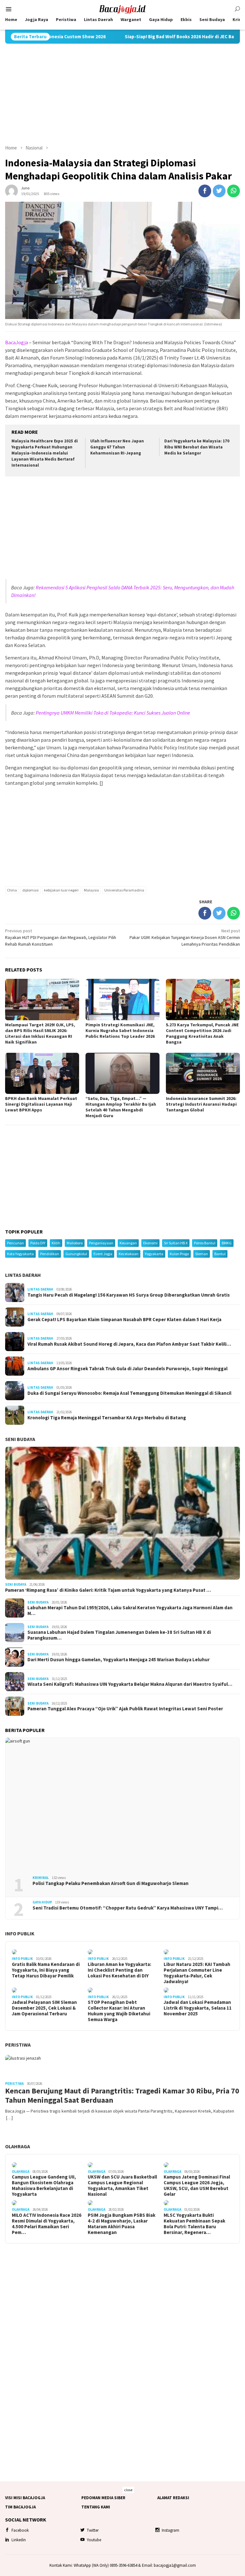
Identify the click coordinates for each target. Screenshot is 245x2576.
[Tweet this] (219, 191)
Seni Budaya (20, 1439)
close (128, 2490)
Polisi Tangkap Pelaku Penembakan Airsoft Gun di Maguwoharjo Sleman (111, 1883)
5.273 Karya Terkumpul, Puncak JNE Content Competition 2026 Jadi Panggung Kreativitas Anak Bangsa (202, 1033)
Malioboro (75, 1243)
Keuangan (128, 1243)
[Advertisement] (122, 94)
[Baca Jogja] (122, 9)
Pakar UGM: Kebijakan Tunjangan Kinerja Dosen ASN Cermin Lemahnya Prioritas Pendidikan (185, 937)
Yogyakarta (154, 1254)
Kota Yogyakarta (20, 1254)
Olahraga (18, 2146)
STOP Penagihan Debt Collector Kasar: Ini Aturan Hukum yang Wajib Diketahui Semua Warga (119, 2011)
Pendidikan (50, 1254)
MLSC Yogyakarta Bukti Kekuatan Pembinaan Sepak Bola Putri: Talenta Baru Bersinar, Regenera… (194, 2224)
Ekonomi (150, 1243)
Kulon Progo (179, 1254)
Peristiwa (18, 2045)
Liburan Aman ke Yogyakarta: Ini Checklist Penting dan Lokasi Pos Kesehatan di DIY (119, 1970)
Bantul (220, 1254)
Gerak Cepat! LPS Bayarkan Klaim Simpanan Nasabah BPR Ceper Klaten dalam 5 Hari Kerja (124, 1320)
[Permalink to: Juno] (11, 190)
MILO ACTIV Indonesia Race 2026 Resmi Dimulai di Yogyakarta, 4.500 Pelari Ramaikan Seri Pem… (47, 2224)
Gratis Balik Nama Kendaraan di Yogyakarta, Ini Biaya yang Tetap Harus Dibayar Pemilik (46, 1970)
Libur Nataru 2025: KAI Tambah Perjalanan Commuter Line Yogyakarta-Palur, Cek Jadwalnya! (197, 1973)
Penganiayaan (101, 1243)
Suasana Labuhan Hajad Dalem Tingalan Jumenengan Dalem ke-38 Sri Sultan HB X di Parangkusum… (119, 1635)
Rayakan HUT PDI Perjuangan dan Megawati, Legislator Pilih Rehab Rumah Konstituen (61, 937)
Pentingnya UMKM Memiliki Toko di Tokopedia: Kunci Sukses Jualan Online (113, 713)
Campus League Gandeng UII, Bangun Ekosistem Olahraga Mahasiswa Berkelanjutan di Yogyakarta (44, 2186)
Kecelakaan (129, 1254)
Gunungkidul (76, 1254)
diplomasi (30, 890)
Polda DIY (38, 1243)
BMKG (227, 1243)
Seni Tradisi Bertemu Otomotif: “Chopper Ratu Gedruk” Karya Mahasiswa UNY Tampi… (128, 1908)
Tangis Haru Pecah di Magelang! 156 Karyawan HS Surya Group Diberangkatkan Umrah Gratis (129, 1295)
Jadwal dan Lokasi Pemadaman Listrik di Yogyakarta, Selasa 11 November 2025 (198, 2008)
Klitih (56, 1243)
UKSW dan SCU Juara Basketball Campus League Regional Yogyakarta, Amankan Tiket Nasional (122, 2186)
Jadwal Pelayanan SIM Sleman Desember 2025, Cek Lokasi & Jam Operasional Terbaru (44, 2008)
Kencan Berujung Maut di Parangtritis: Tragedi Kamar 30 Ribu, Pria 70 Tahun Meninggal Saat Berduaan (122, 2096)
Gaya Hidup (42, 1902)
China (12, 890)
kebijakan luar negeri (61, 890)
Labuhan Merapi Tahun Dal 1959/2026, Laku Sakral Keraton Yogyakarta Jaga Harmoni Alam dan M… (130, 1611)
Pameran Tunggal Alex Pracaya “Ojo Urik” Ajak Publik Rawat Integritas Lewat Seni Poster (125, 1709)
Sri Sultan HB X (176, 1243)
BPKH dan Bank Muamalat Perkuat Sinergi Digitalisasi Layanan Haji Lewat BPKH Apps (41, 1104)
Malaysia (91, 890)
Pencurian (15, 1243)
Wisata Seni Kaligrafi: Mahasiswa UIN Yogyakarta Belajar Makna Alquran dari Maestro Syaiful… (130, 1684)
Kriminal (41, 1878)
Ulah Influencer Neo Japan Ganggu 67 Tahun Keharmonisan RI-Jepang (117, 447)
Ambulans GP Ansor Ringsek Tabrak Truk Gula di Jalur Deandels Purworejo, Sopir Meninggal (127, 1369)
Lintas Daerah (23, 1275)
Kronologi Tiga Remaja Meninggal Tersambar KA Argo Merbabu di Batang (107, 1418)
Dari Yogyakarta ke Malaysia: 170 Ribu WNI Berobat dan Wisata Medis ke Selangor (197, 447)
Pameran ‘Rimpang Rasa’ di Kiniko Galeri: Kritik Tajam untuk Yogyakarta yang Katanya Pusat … (108, 1590)
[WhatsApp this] (234, 191)
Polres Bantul (205, 1243)
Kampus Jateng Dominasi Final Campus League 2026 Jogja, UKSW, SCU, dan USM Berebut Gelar (197, 2186)
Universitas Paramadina (124, 890)
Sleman (202, 1254)
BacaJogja (17, 342)
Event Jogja (103, 1254)
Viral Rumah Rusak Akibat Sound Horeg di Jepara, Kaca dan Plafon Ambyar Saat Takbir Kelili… (129, 1344)
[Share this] (205, 191)
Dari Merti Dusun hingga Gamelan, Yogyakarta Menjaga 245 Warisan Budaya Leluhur (119, 1660)
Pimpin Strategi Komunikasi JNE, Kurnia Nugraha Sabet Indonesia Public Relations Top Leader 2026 (120, 1030)
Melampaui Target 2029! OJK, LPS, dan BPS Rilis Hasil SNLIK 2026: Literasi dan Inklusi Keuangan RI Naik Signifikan (40, 1033)
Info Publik (20, 1933)
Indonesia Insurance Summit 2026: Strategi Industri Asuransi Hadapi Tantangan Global (201, 1104)
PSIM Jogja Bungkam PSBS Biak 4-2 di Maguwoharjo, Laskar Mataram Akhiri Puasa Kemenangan (122, 2224)
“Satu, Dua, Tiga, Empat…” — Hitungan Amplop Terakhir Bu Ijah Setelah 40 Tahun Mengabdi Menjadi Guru (121, 1107)
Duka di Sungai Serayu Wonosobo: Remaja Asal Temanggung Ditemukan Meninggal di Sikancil (129, 1393)
